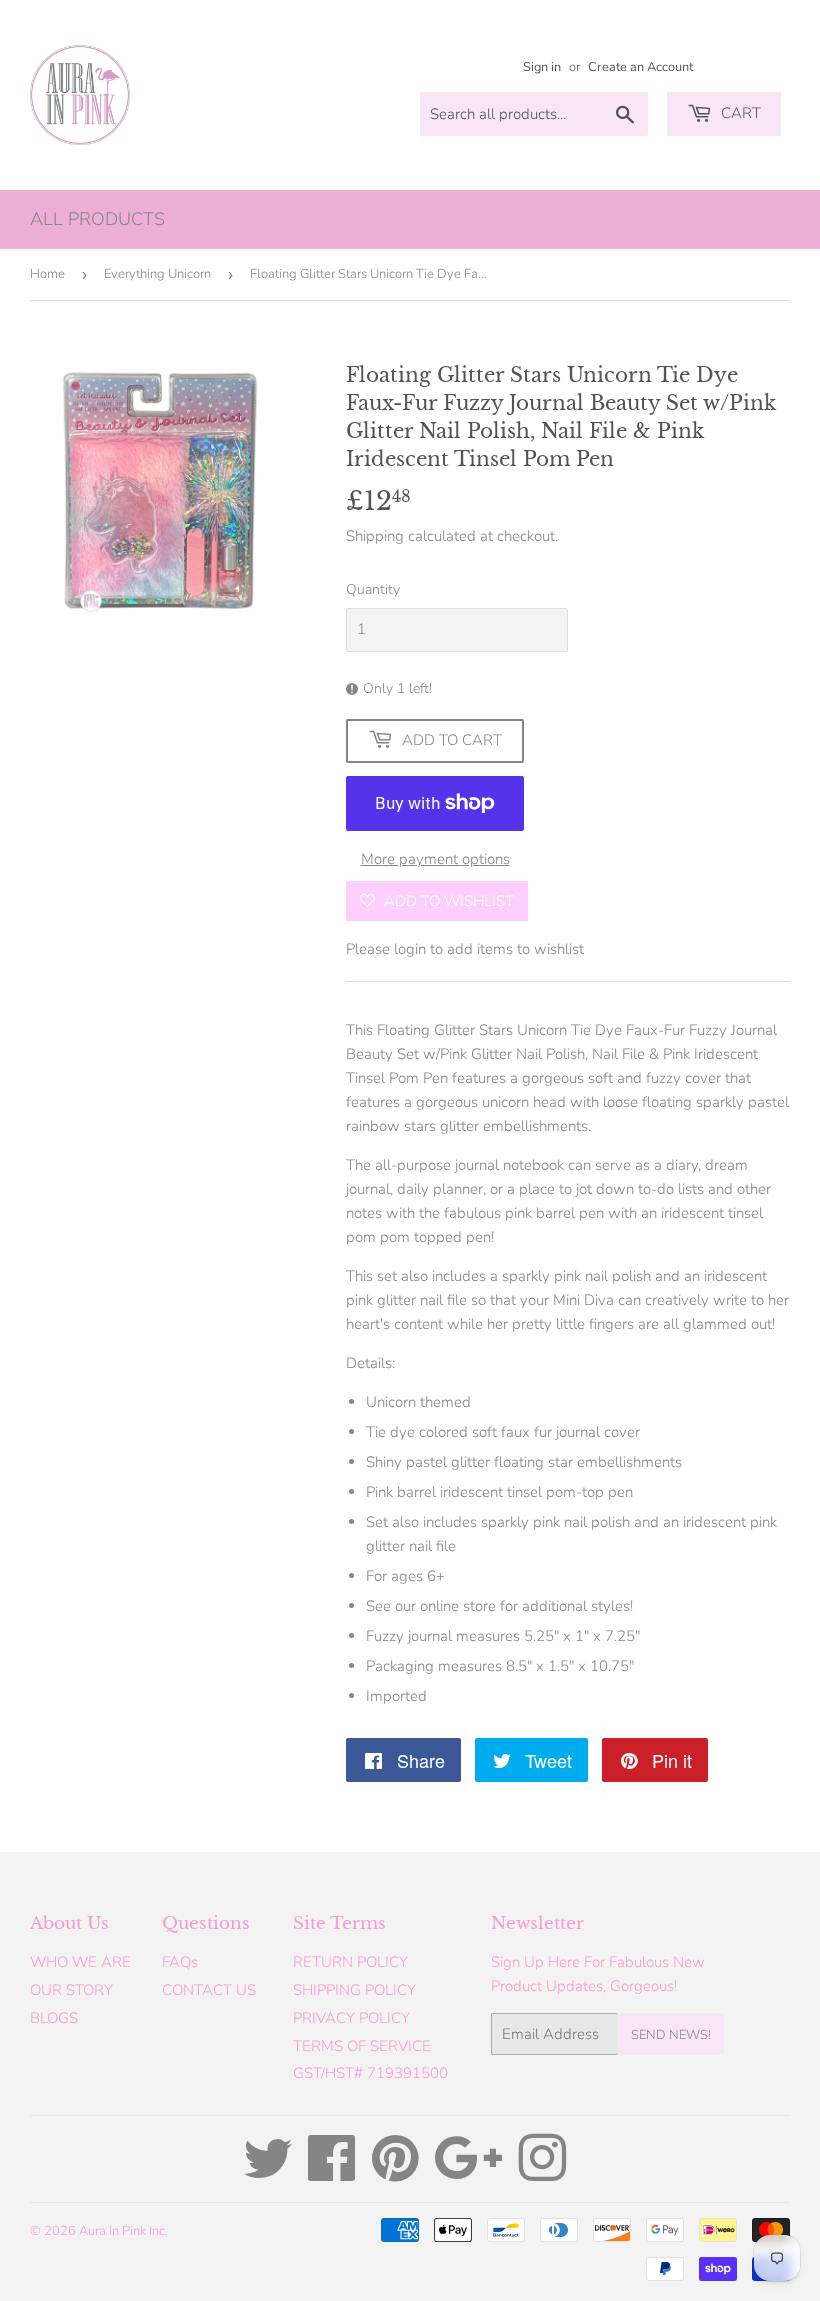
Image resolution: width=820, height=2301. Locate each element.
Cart (739, 113)
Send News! (671, 2035)
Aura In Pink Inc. (123, 2231)
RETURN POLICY (350, 1962)
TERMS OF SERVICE (362, 2046)
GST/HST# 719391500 (370, 2073)
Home (47, 274)
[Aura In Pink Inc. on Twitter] (268, 2173)
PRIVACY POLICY (351, 2018)
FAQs (180, 1962)
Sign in (542, 67)
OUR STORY (71, 1990)
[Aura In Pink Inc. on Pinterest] (395, 2173)
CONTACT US (209, 1990)
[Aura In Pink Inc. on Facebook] (332, 2173)
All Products (97, 219)
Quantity (373, 589)
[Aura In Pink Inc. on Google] (468, 2173)
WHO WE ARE (80, 1962)
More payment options (435, 859)
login (410, 949)
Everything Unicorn (157, 274)
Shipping (375, 536)
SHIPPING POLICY (354, 1990)
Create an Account (640, 67)
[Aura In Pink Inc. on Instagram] (542, 2173)
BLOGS (54, 2018)
